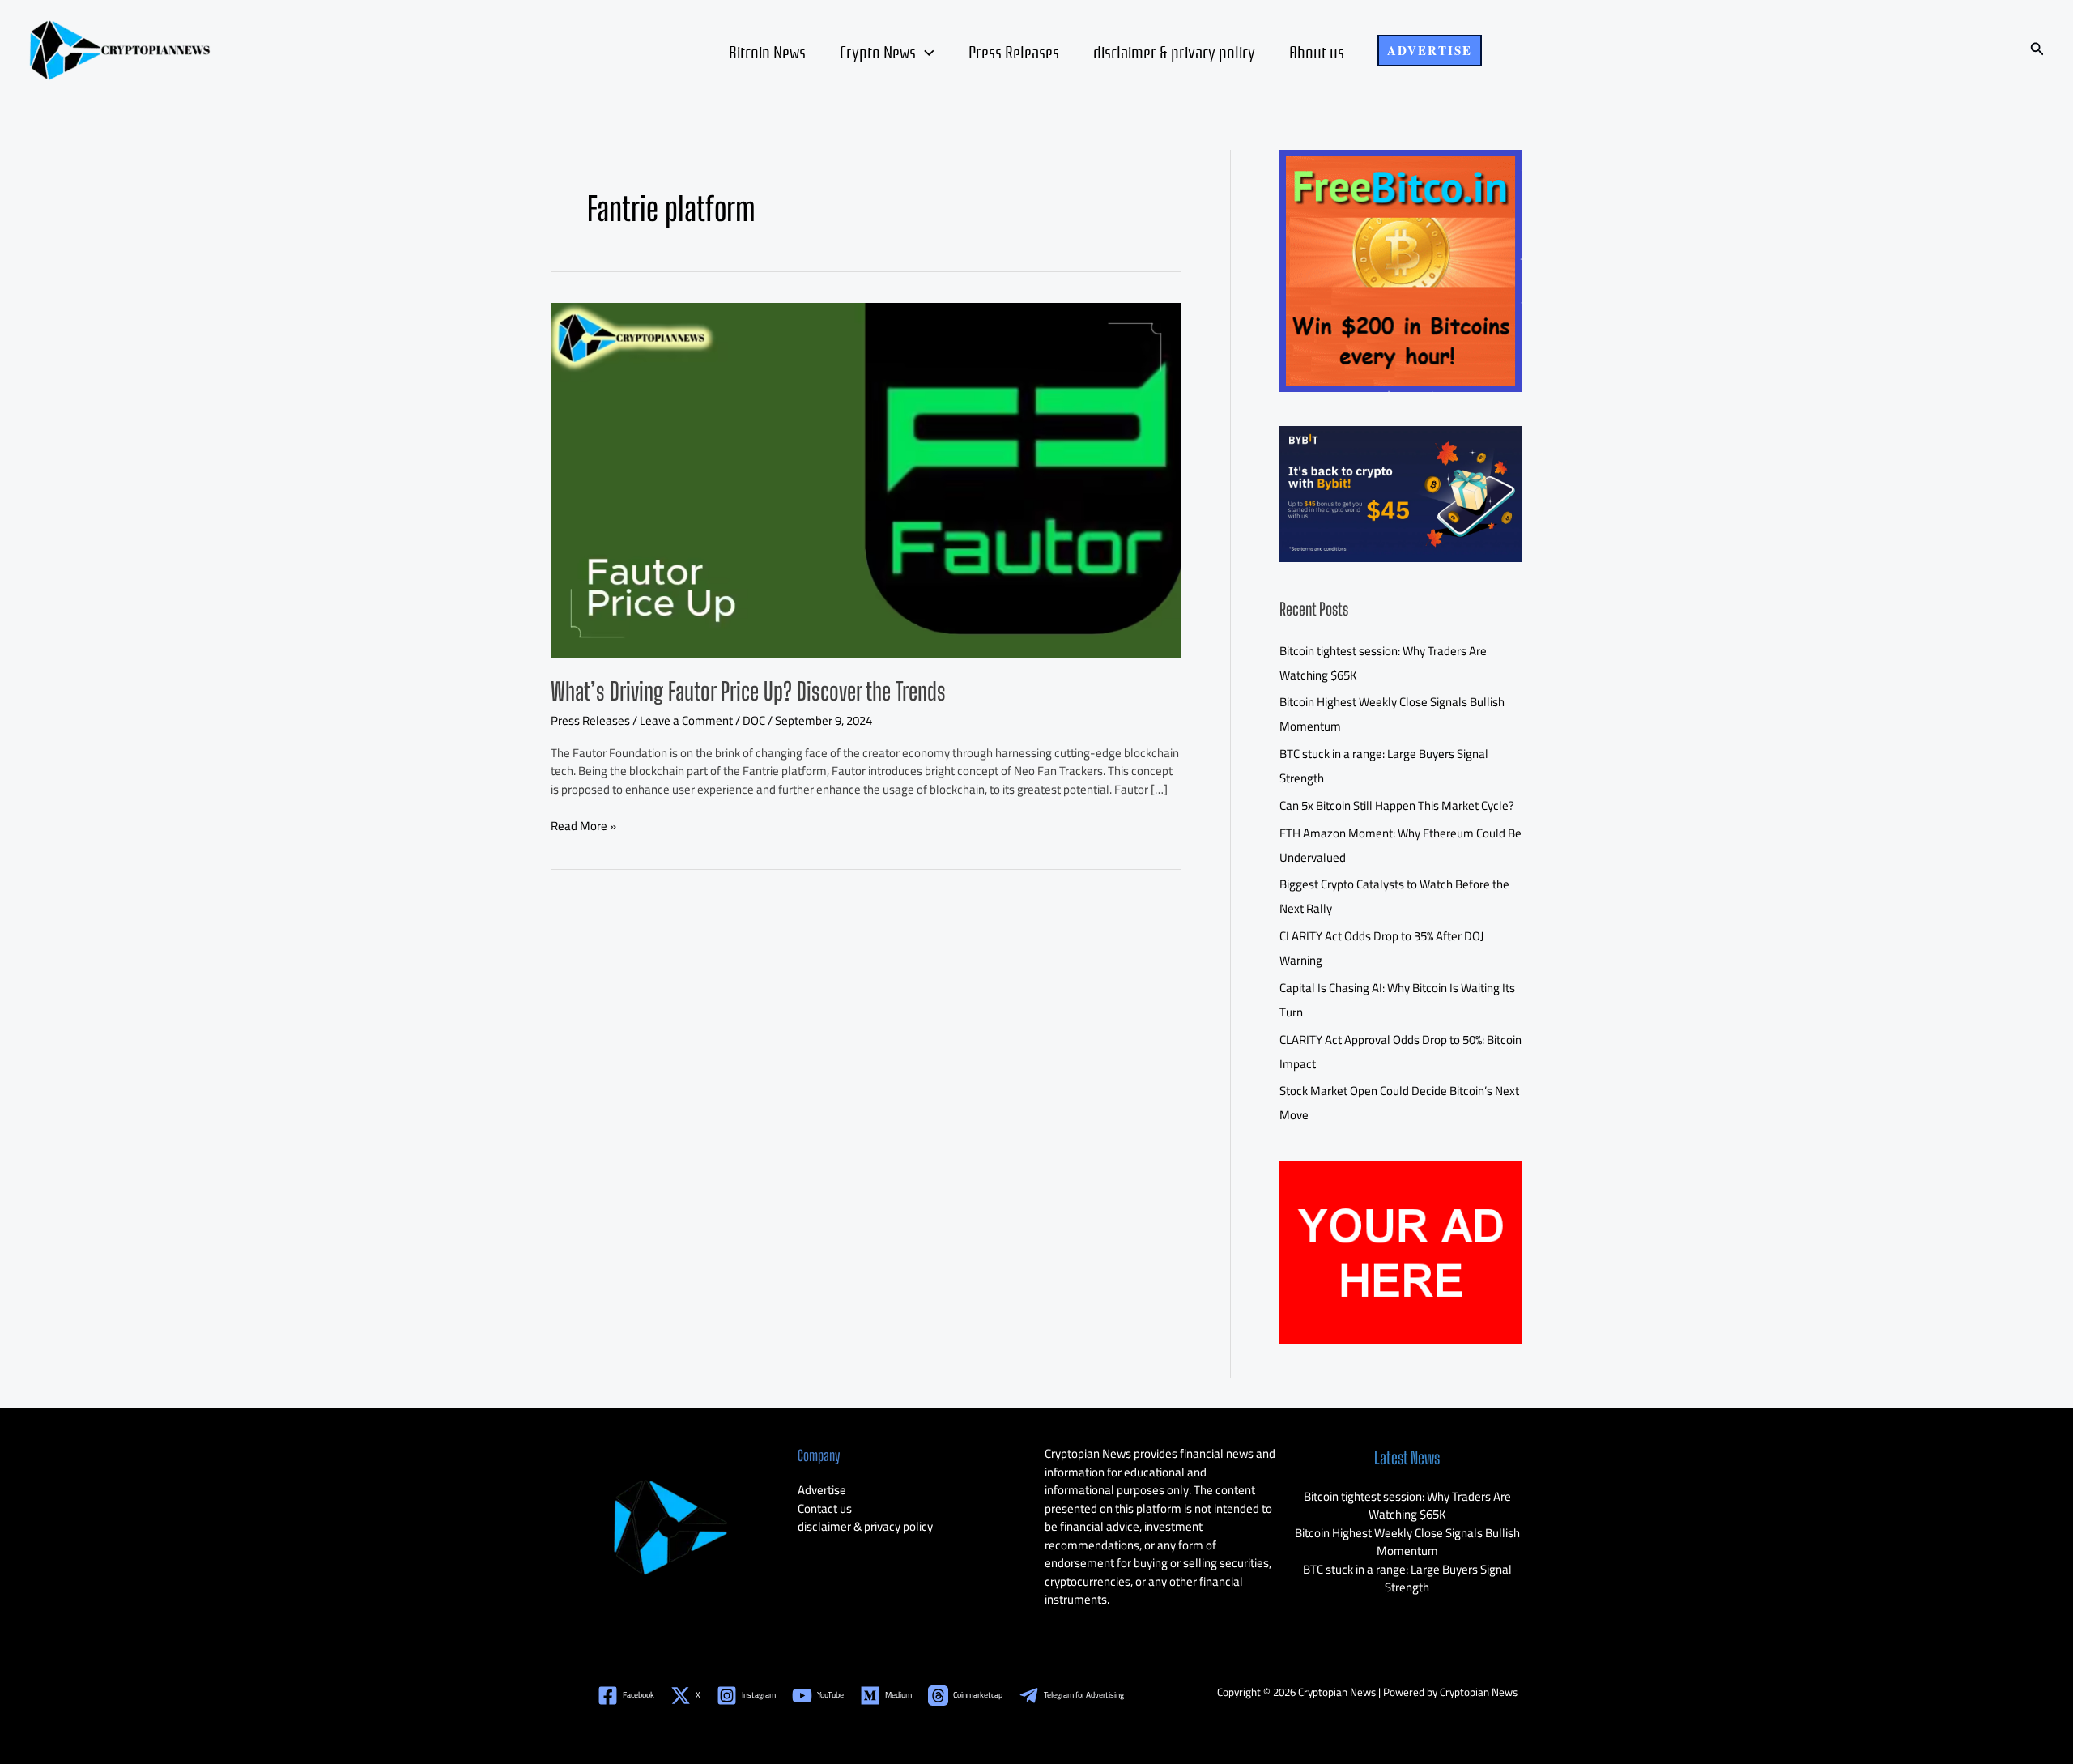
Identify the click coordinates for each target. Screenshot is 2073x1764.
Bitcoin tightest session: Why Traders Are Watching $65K (1407, 1506)
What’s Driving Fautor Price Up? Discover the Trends (748, 691)
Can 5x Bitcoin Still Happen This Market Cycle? (1397, 805)
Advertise (822, 1490)
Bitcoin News (767, 51)
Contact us (825, 1508)
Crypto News (878, 51)
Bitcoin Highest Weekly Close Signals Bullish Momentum (1407, 1542)
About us (1317, 51)
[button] (1430, 51)
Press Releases (1014, 51)
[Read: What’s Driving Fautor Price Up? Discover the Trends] (866, 478)
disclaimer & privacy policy (1174, 51)
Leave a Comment (686, 720)
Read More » (583, 827)
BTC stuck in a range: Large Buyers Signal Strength (1407, 1579)
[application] (925, 51)
